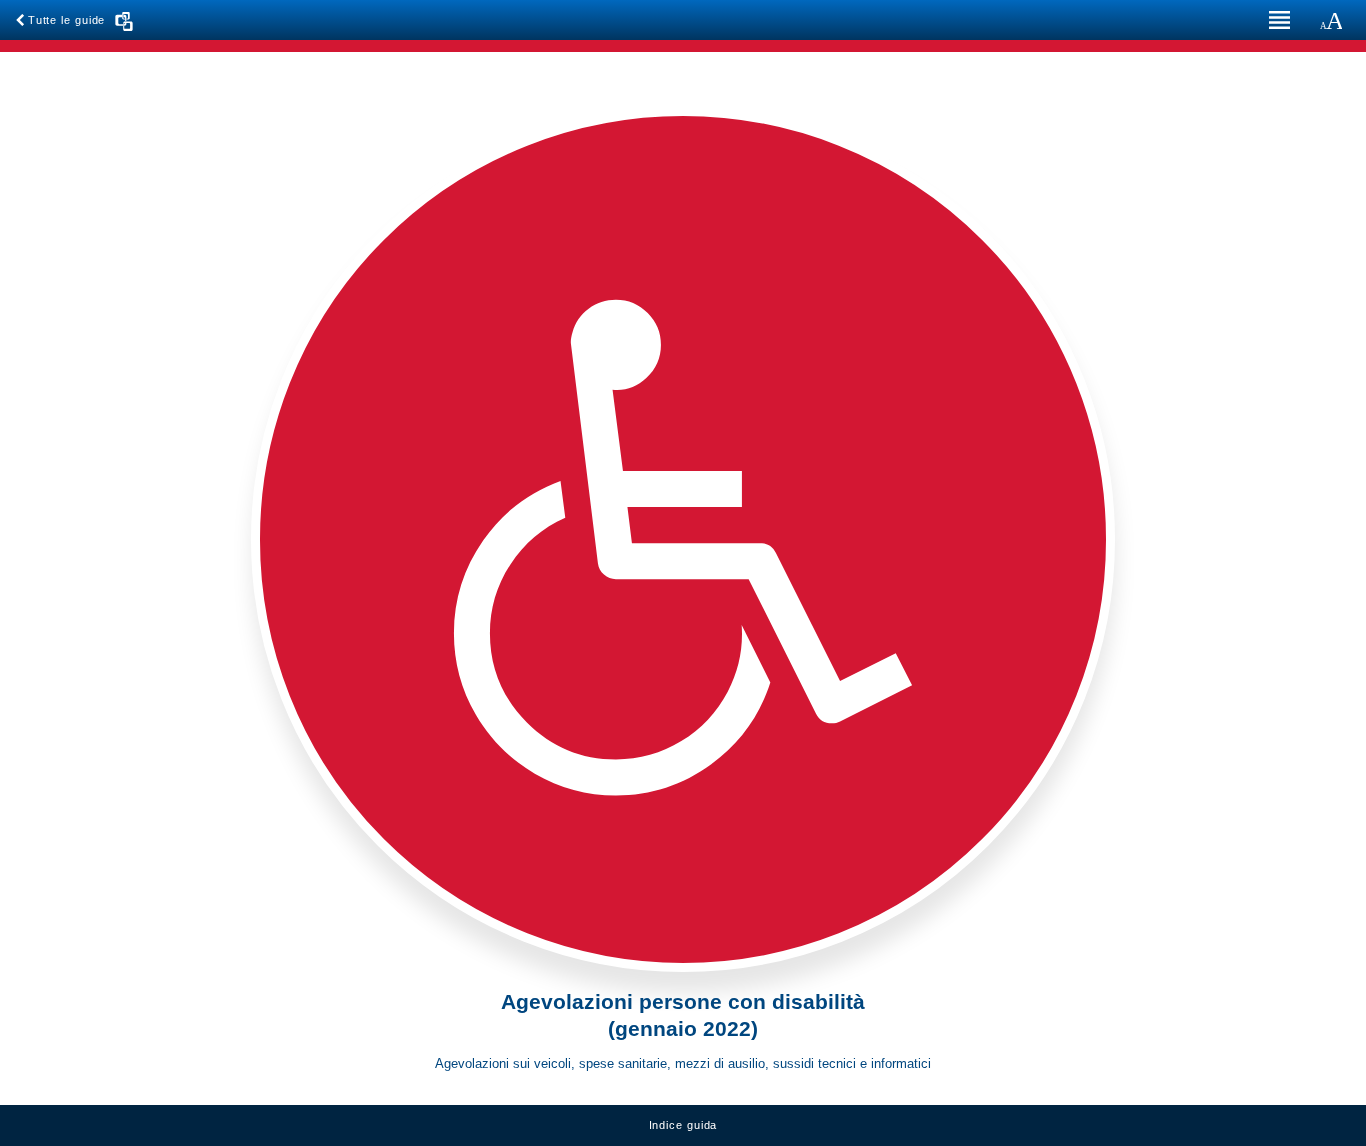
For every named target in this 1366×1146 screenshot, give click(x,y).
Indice (1276, 20)
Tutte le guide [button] (69, 20)
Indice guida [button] (683, 1125)
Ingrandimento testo (1331, 20)
